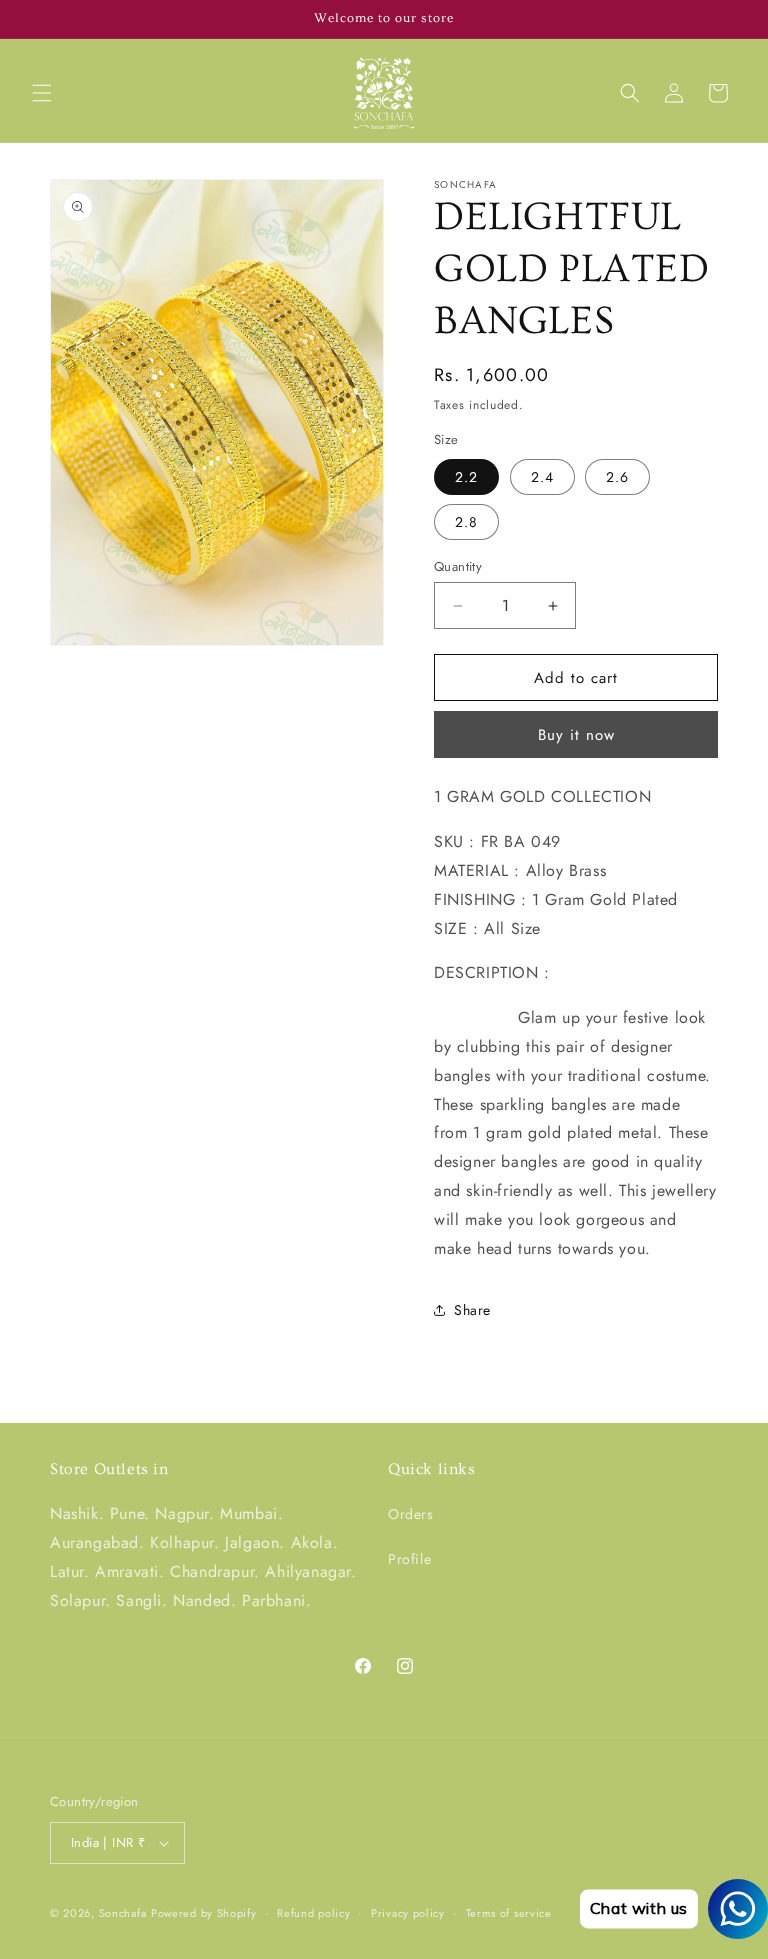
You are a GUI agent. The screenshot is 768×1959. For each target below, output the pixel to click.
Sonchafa (123, 1913)
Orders (411, 1514)
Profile (409, 1559)
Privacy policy (408, 1913)
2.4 (542, 477)
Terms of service (509, 1913)
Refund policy (313, 1913)
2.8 (466, 522)
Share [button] (472, 1310)
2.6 (617, 477)
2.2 (466, 477)
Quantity (458, 566)
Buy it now (576, 735)
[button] (42, 93)
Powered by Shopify (204, 1913)
